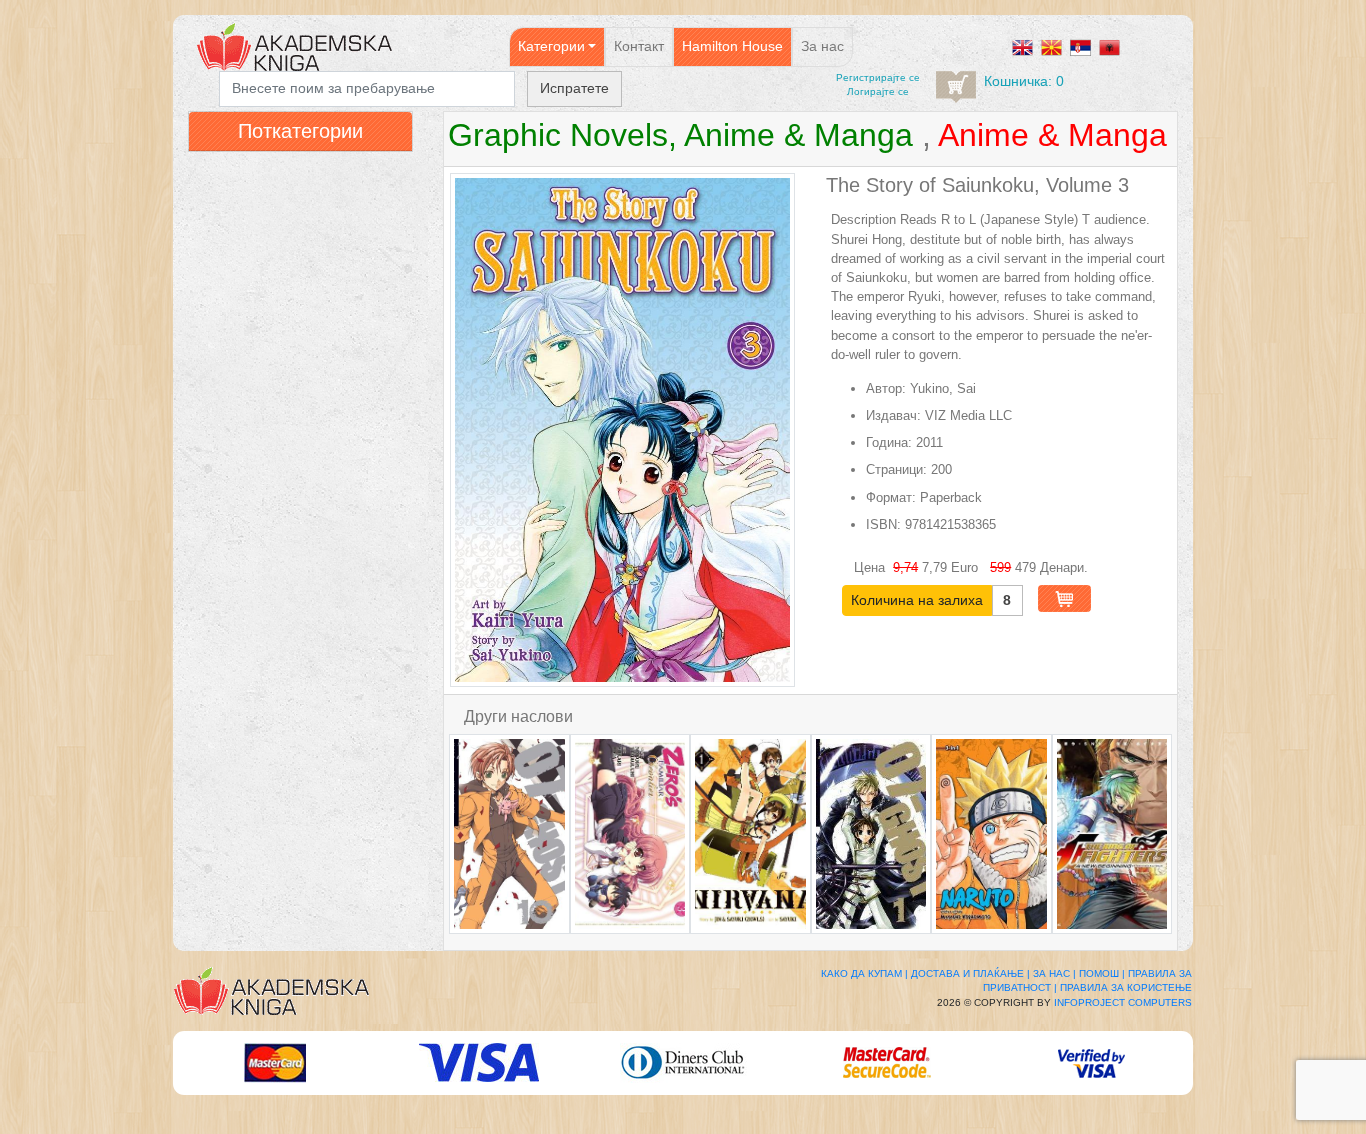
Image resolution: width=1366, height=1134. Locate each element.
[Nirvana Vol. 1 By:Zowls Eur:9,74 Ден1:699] (750, 834)
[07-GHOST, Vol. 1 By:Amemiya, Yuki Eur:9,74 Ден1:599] (871, 834)
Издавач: (893, 415)
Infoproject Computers (1123, 1002)
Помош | (1102, 973)
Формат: (891, 497)
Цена (871, 567)
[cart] (956, 87)
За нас (822, 46)
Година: (889, 442)
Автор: (886, 388)
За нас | (1054, 973)
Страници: (896, 469)
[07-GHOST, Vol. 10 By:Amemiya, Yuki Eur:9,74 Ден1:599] (509, 834)
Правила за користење (1126, 987)
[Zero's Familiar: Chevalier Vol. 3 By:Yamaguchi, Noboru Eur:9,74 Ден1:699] (630, 834)
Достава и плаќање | (970, 973)
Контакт (639, 46)
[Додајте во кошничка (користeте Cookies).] (1064, 598)
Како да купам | (864, 973)
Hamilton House (732, 46)
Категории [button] (551, 46)
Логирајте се (878, 91)
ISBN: (883, 524)
